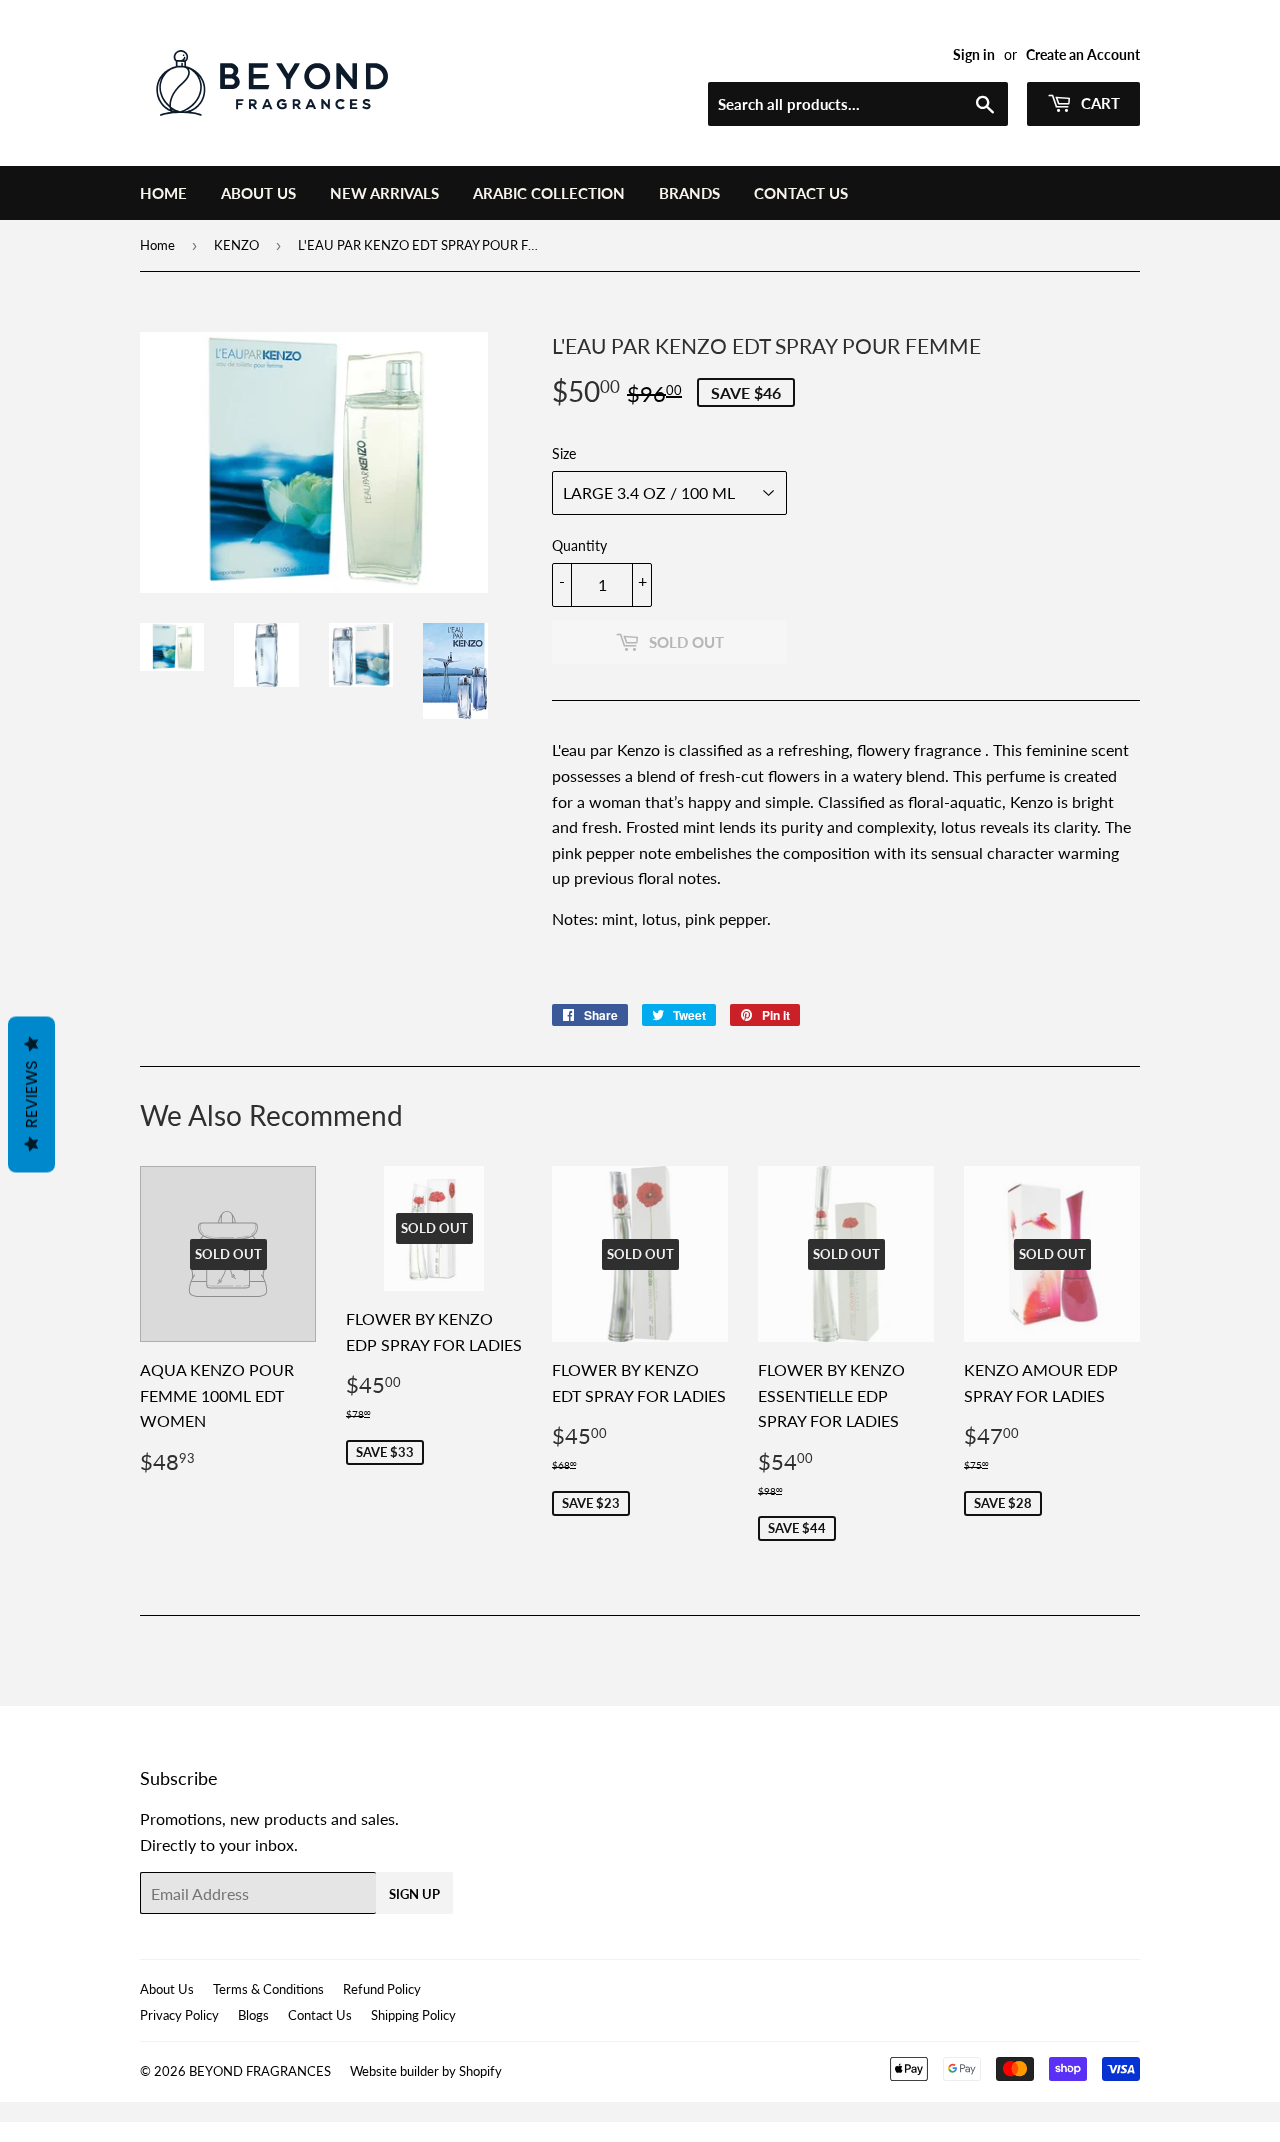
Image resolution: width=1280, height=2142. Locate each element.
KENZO (236, 245)
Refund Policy (382, 1989)
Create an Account (1083, 55)
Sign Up (414, 1894)
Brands (689, 193)
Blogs (253, 2015)
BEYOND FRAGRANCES (260, 2071)
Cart (1098, 103)
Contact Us (801, 193)
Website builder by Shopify (426, 2071)
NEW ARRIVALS (384, 193)
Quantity (579, 545)
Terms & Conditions (268, 1989)
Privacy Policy (179, 2015)
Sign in (974, 55)
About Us (258, 193)
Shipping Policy (413, 2015)
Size (564, 453)
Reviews (31, 1095)
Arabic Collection (549, 193)
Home (163, 193)
